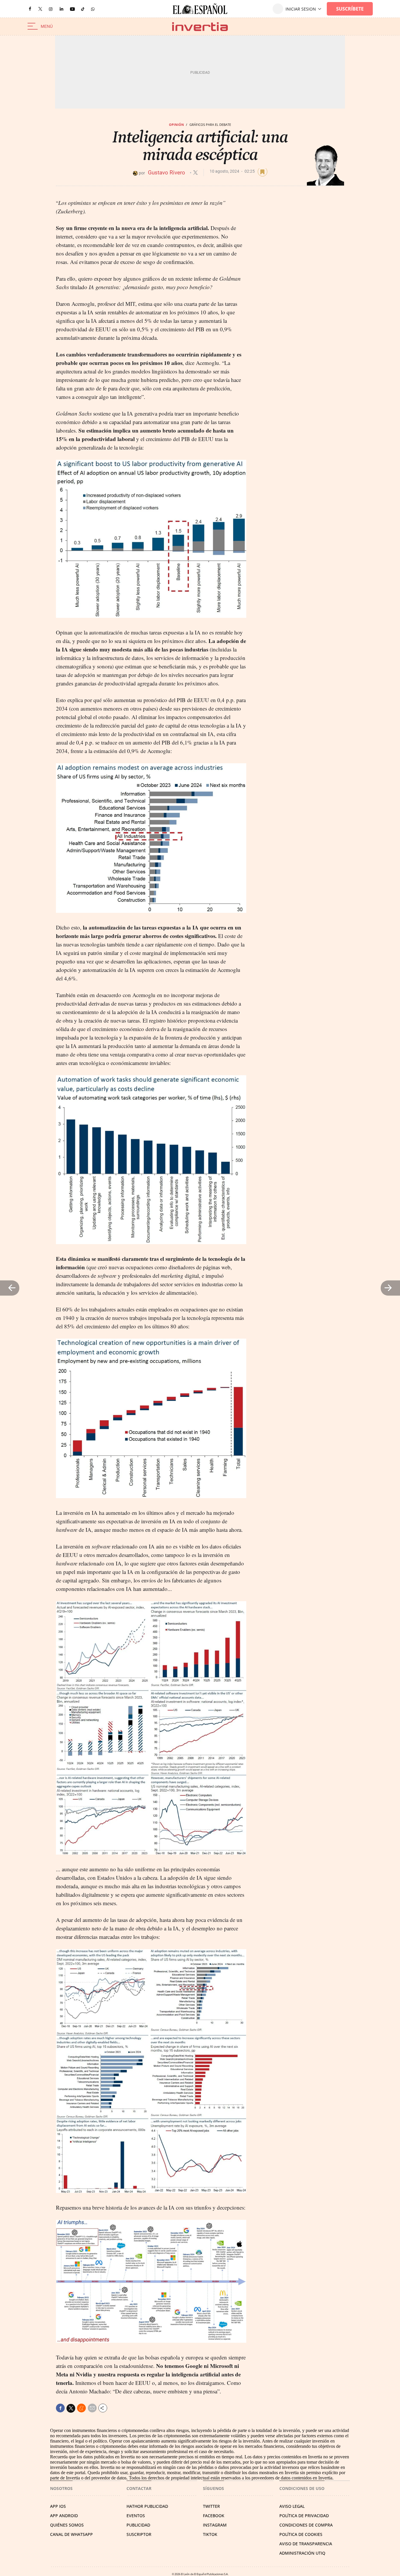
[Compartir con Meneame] (81, 2408)
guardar (263, 172)
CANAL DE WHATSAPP (71, 2534)
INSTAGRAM (215, 2525)
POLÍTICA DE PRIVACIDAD (304, 2516)
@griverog (195, 173)
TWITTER (211, 2506)
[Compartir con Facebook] (60, 2408)
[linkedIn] (61, 9)
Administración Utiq (302, 2553)
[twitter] (40, 9)
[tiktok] (83, 9)
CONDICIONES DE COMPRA (306, 2525)
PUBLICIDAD (138, 2525)
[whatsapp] (93, 9)
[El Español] (200, 9)
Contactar (139, 2488)
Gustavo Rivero (167, 173)
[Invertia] (200, 26)
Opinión (176, 125)
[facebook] (30, 9)
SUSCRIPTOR (139, 2534)
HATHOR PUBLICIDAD (147, 2506)
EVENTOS (136, 2516)
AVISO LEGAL (292, 2506)
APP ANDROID (64, 2516)
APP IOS (58, 2506)
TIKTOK (210, 2534)
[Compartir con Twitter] (71, 2408)
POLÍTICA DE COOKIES (301, 2534)
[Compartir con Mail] (92, 2408)
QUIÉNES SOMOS (67, 2525)
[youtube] (72, 9)
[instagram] (51, 9)
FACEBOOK (214, 2516)
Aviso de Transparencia (306, 2544)
